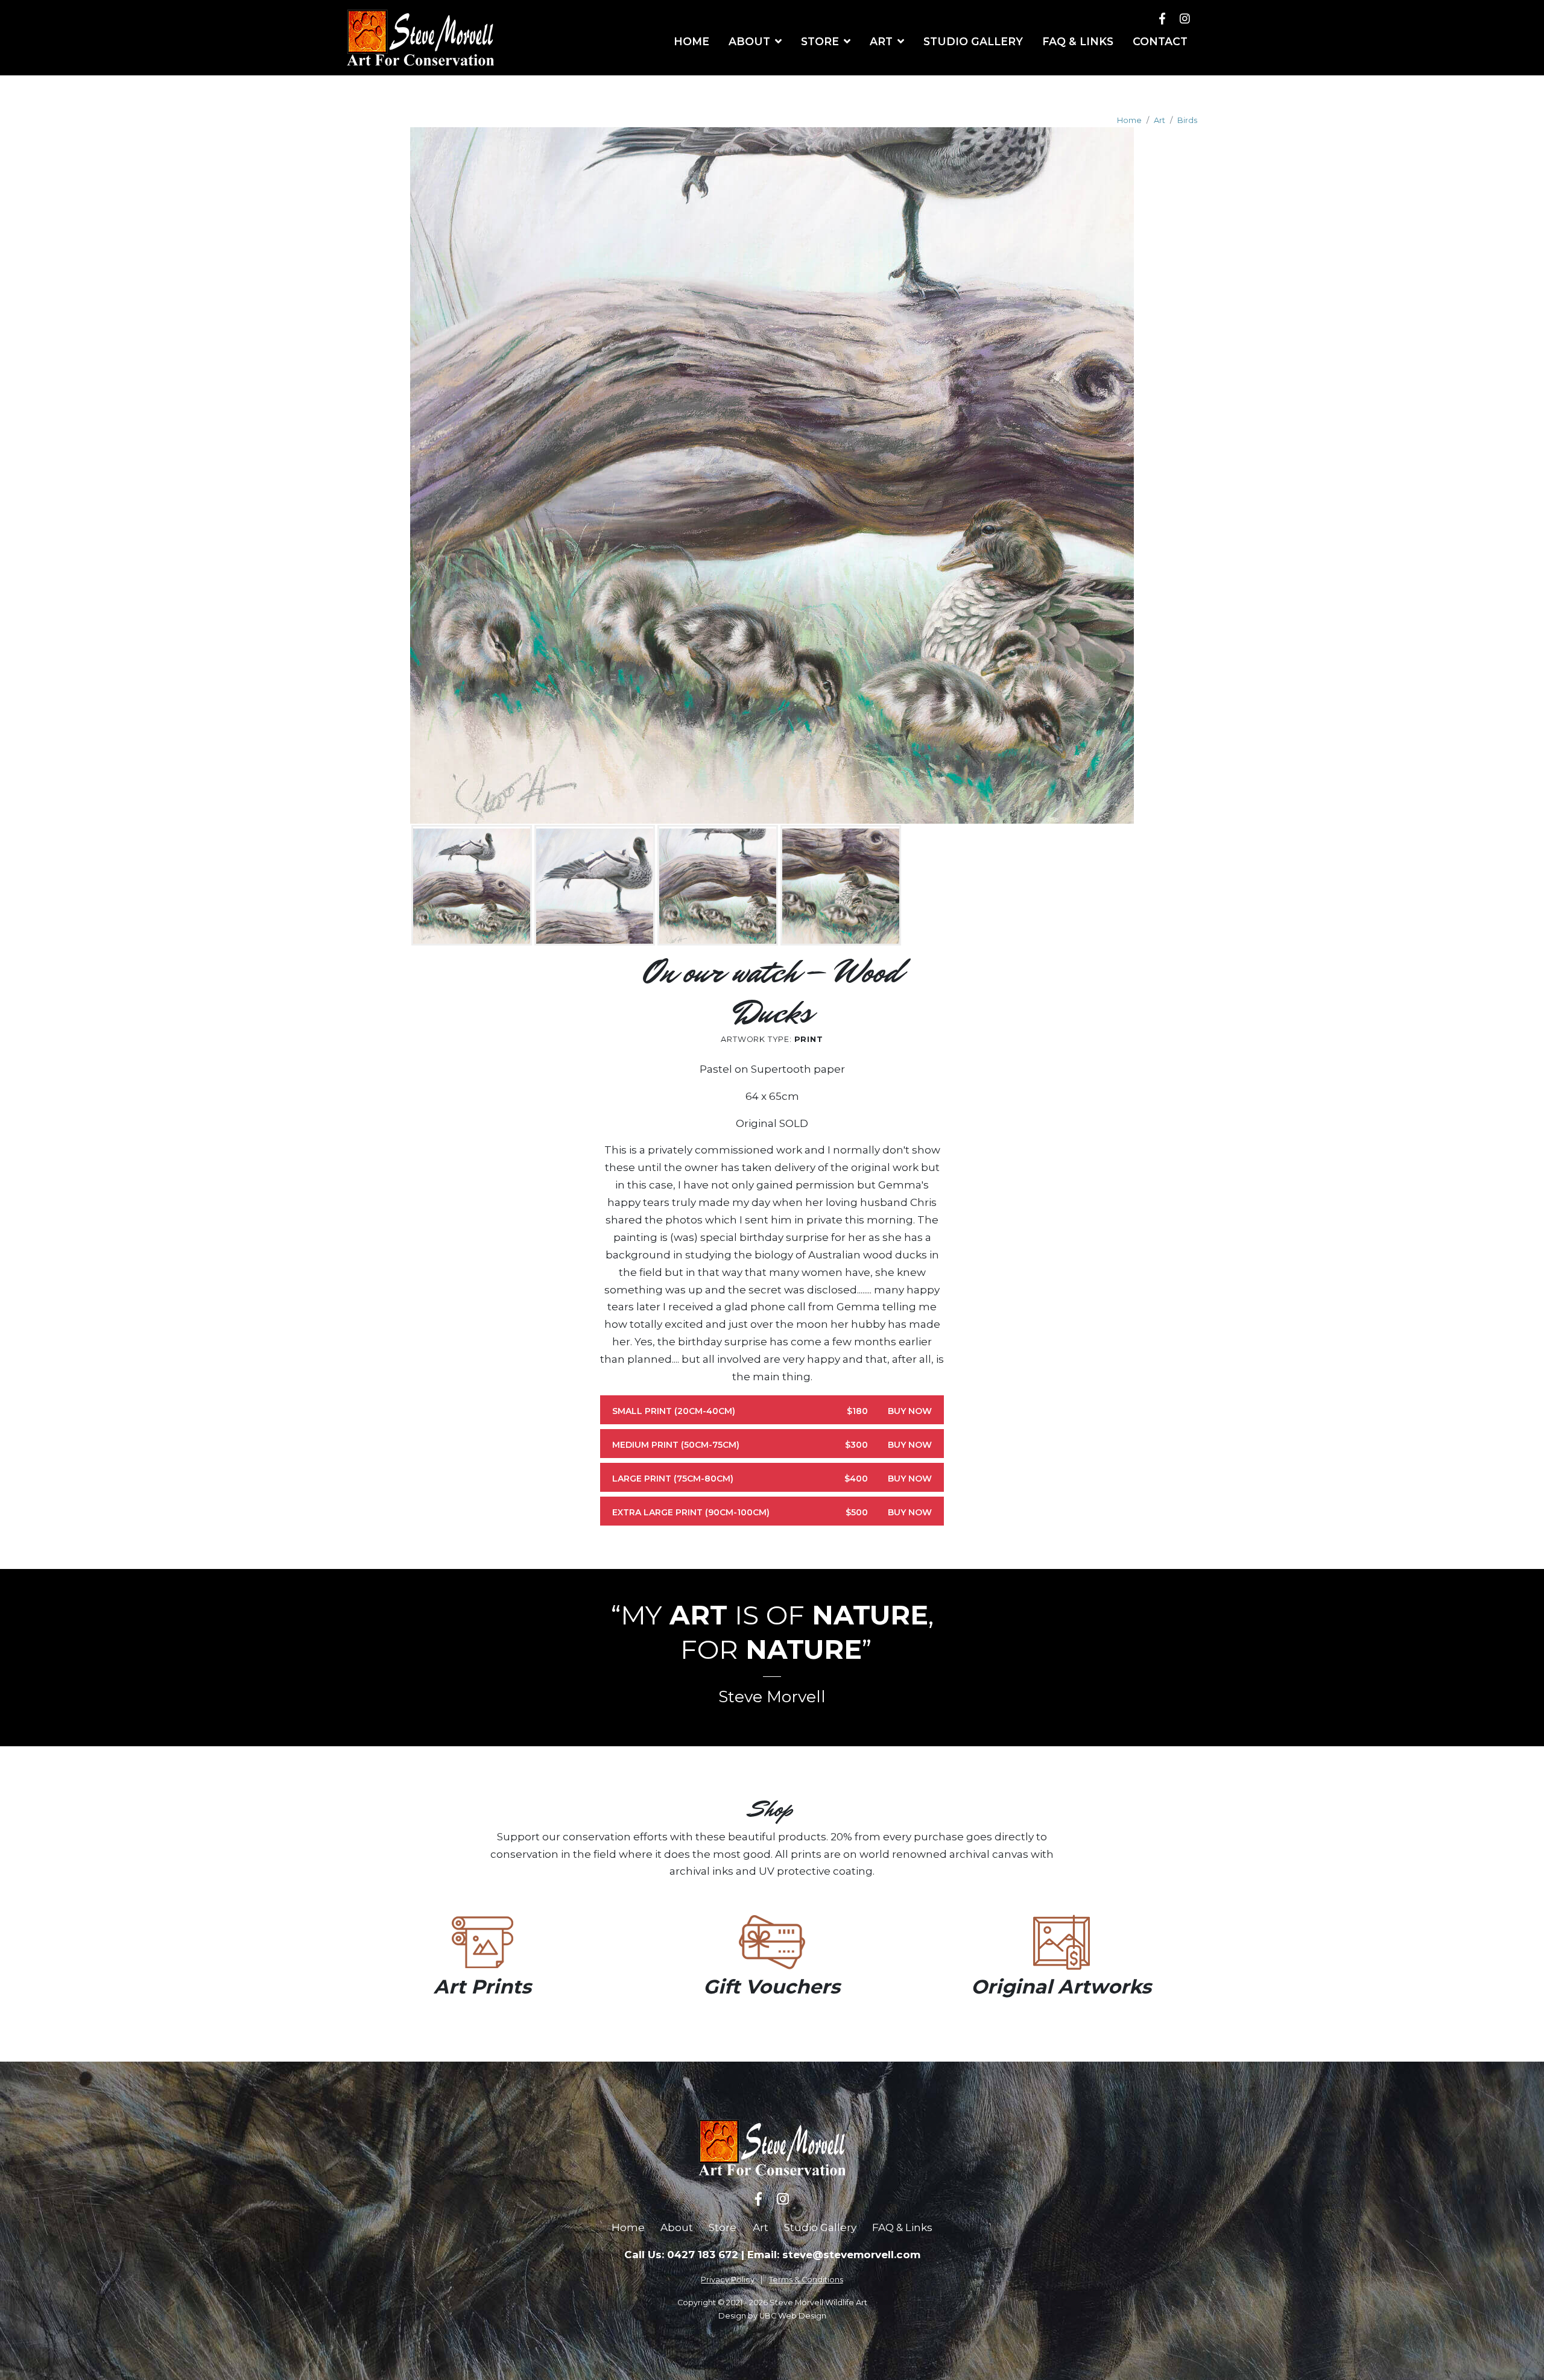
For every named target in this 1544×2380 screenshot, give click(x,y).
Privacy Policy (728, 2280)
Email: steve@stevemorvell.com (834, 2255)
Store (723, 2227)
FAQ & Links (902, 2227)
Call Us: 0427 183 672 (681, 2255)
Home (1129, 120)
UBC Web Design (793, 2316)
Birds (1187, 120)
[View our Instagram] (1185, 18)
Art (1160, 120)
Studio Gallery (820, 2227)
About (677, 2227)
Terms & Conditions (806, 2280)
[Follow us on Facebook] (1162, 18)
